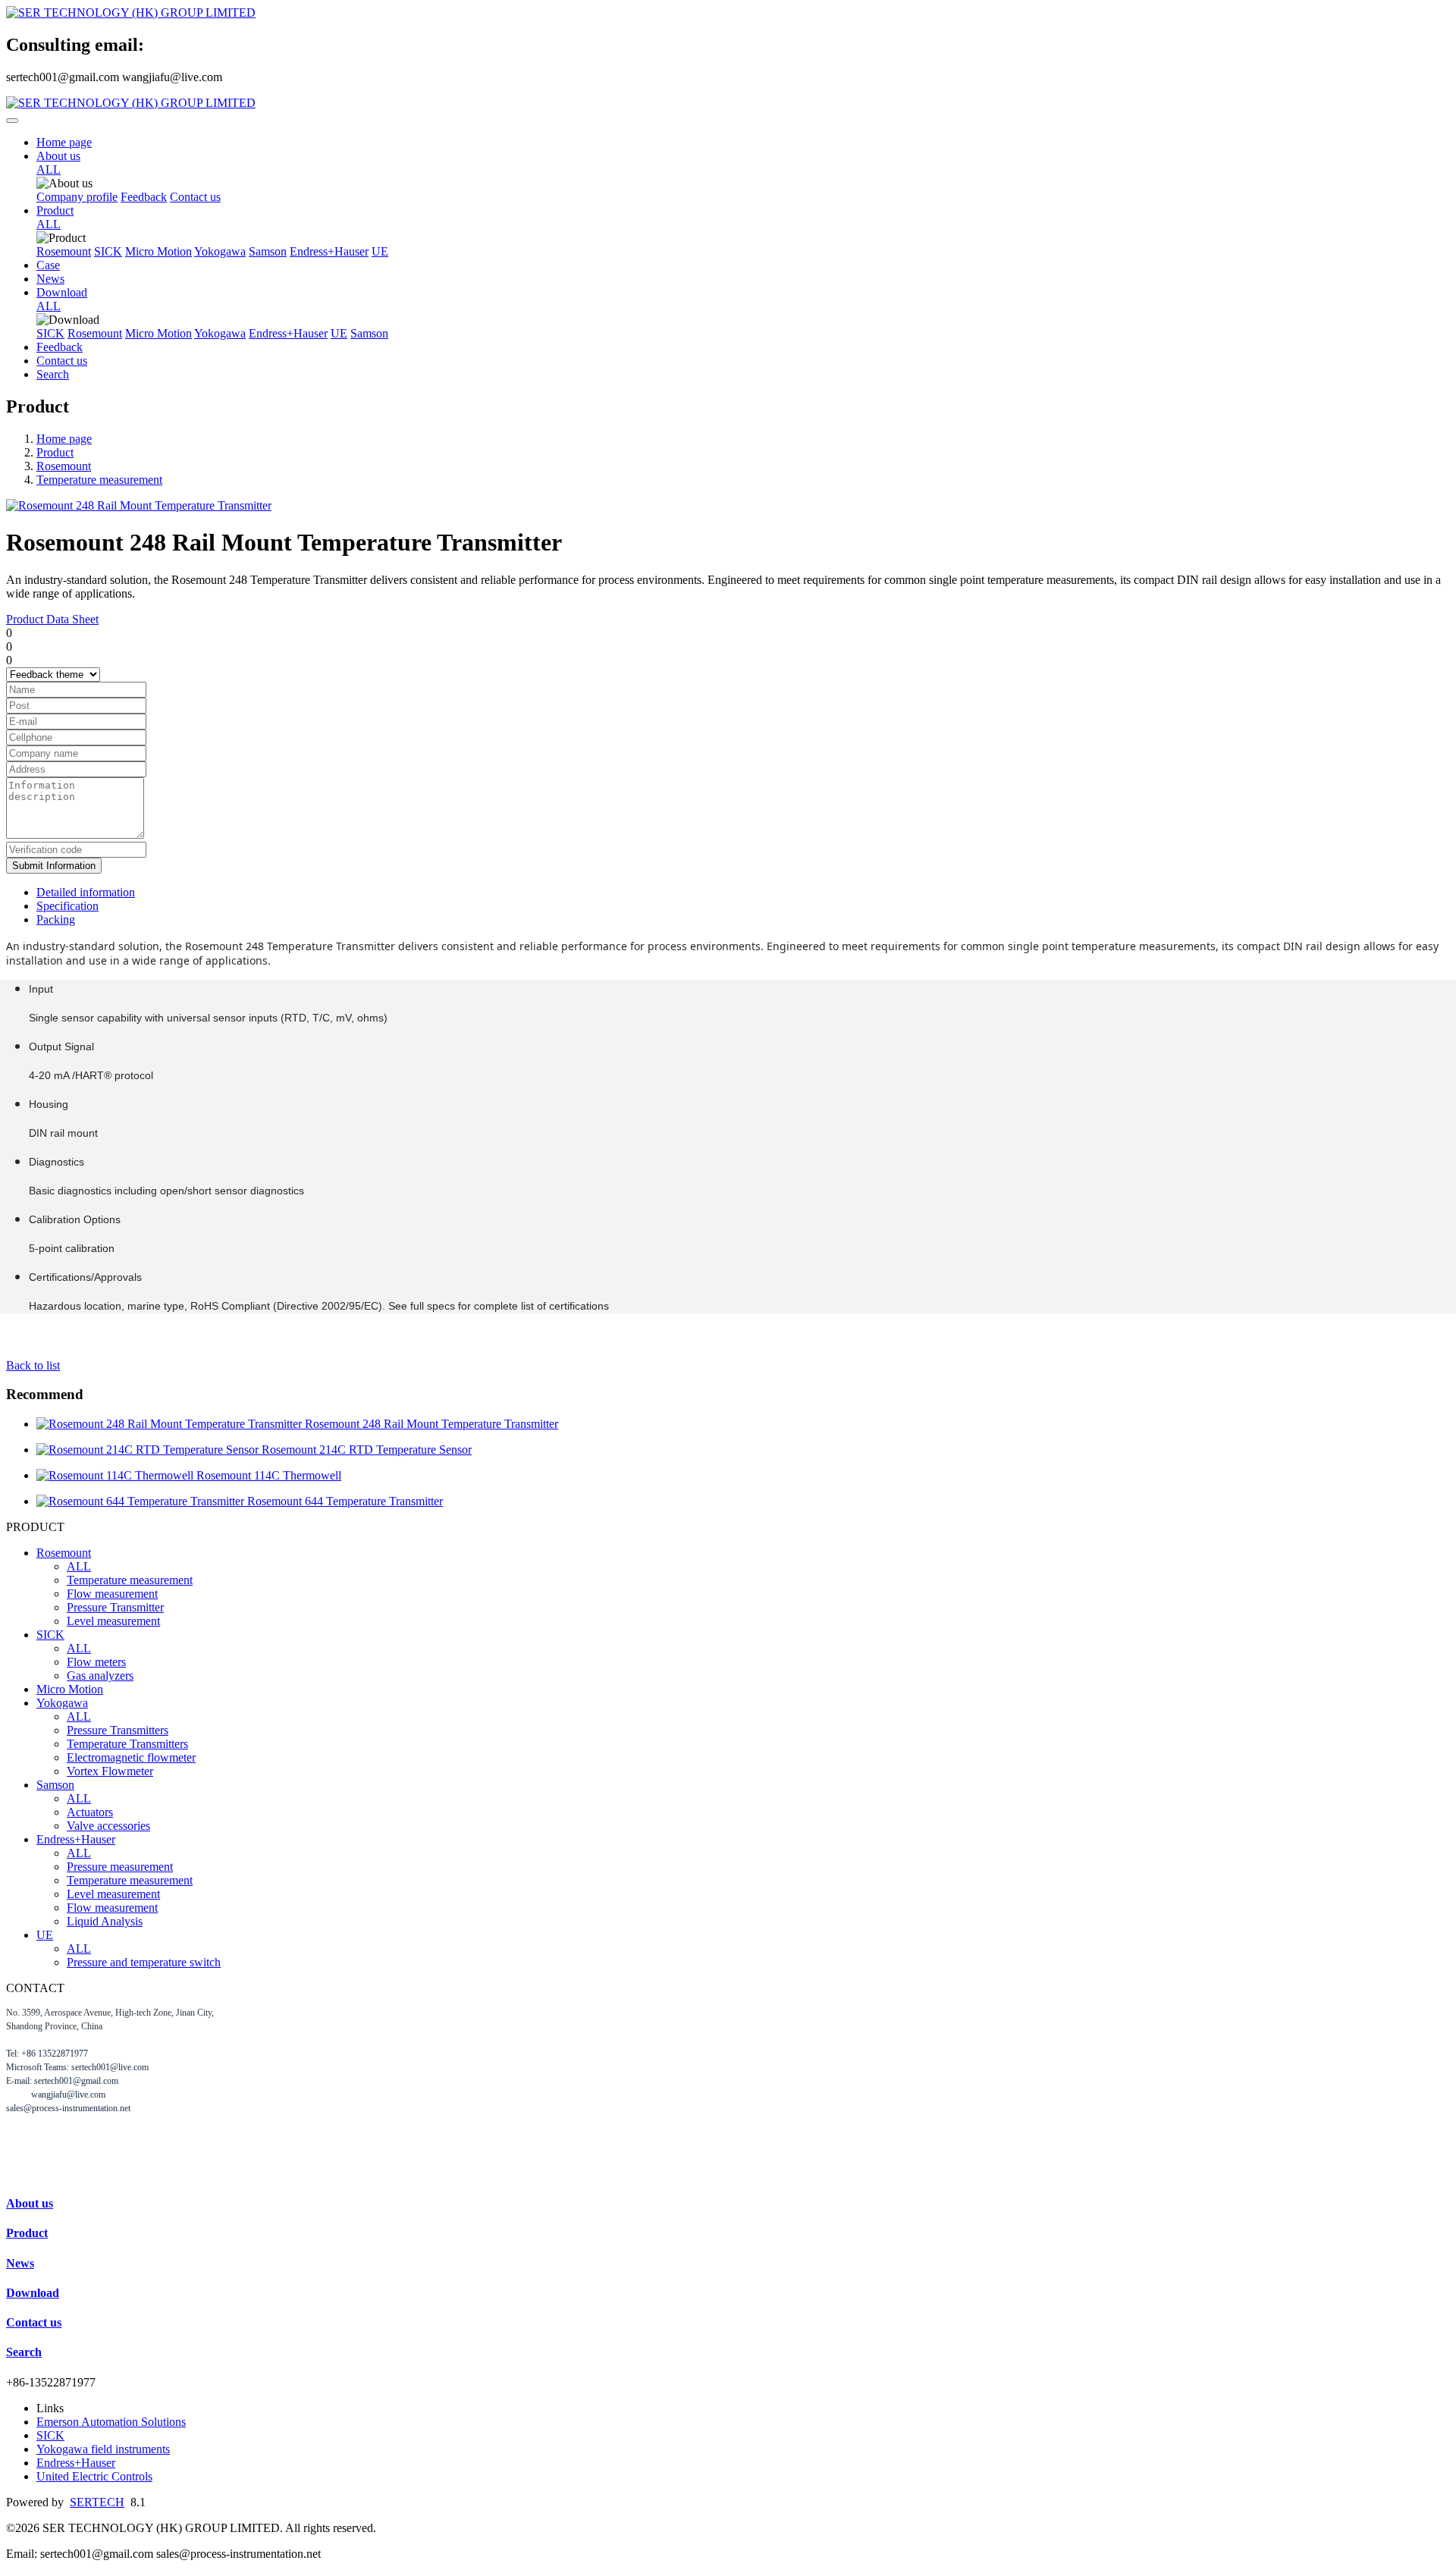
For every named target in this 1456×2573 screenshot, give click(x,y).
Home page (64, 142)
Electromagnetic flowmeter (131, 1757)
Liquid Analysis (105, 1921)
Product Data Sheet (52, 619)
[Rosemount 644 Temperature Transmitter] (142, 1501)
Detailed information (86, 892)
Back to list (33, 1365)
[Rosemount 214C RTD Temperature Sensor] (149, 1450)
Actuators (90, 1812)
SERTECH (97, 2502)
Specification (67, 906)
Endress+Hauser (329, 251)
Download (62, 292)
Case (48, 265)
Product (55, 210)
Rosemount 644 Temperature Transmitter (345, 1501)
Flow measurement (112, 1594)
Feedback (144, 197)
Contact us (195, 197)
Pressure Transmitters (118, 1730)
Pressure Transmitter (115, 1607)
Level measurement (113, 1621)
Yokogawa (220, 251)
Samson (268, 251)
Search (53, 374)
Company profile (77, 197)
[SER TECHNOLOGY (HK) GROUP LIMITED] (728, 13)
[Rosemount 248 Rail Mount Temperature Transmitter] (171, 1424)
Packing (56, 919)
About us (58, 156)
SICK (108, 251)
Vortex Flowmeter (110, 1771)
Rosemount (64, 251)
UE (380, 251)
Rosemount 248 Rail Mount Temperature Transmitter (431, 1424)
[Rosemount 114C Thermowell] (116, 1475)
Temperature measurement (99, 480)
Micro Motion (158, 251)
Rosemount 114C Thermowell (269, 1475)
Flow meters (96, 1662)
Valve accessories (108, 1826)
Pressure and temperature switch (144, 1962)
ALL (49, 169)
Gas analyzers (100, 1676)
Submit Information (54, 866)
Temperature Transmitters (127, 1744)
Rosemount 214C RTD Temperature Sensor (367, 1450)
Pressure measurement (120, 1867)
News (50, 279)
